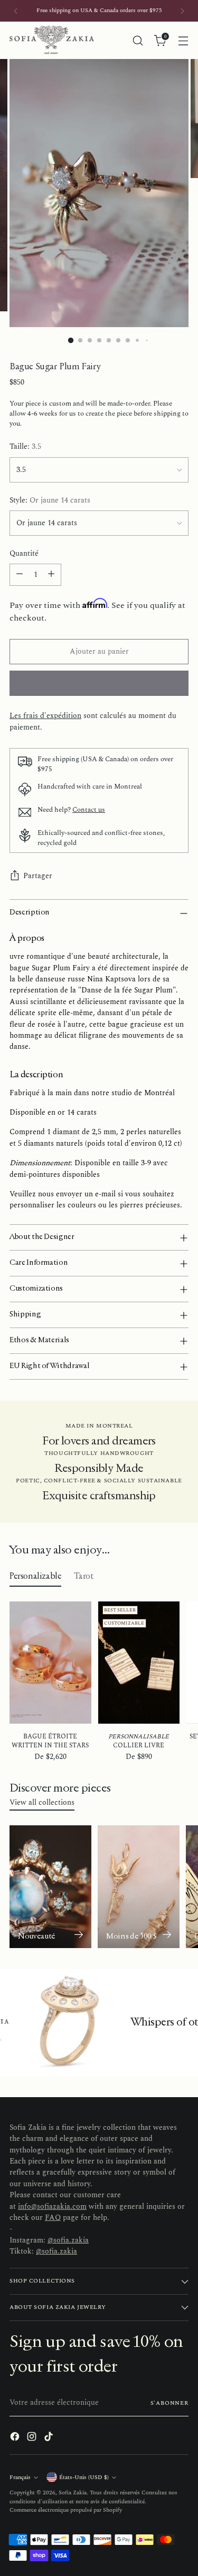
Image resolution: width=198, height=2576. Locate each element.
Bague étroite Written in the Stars (50, 1741)
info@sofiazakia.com (52, 2207)
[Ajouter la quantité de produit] (51, 575)
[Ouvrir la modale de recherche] (138, 40)
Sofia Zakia (73, 2493)
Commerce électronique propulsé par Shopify (66, 2510)
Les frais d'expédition (45, 716)
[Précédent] (16, 11)
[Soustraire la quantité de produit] (20, 575)
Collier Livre (139, 1741)
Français (20, 2477)
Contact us (89, 810)
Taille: (25, 447)
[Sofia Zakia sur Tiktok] (50, 2438)
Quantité (24, 554)
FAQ (53, 2218)
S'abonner (169, 2403)
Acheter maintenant (99, 683)
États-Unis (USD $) (84, 2477)
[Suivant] (182, 11)
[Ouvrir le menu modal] (183, 40)
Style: (50, 501)
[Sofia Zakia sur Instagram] (33, 2438)
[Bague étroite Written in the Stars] (50, 1663)
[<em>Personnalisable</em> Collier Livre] (139, 1663)
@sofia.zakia (68, 2240)
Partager (38, 876)
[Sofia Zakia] (52, 40)
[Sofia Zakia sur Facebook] (16, 2438)
